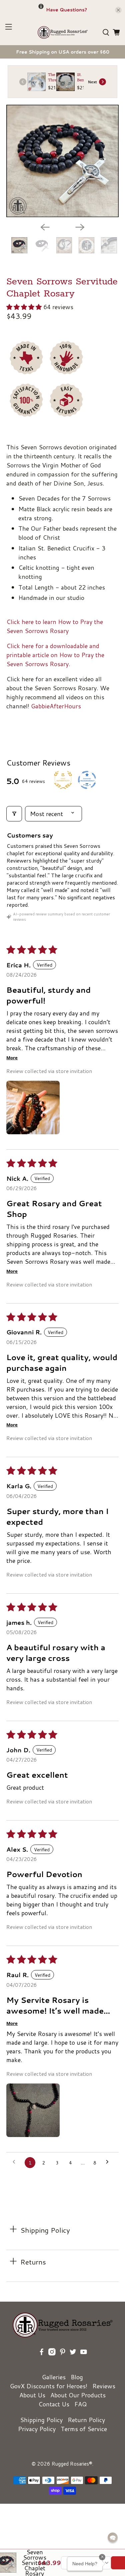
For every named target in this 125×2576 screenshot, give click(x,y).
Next (92, 82)
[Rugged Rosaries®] (63, 32)
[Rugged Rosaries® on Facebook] (42, 2361)
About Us (32, 2395)
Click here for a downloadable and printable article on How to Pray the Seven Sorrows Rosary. (55, 655)
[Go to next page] (109, 2162)
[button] (24, 307)
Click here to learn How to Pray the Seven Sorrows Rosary (55, 626)
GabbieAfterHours (56, 706)
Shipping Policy (41, 2420)
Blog (77, 2377)
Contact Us (54, 2404)
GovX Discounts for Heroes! (49, 2386)
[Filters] (14, 814)
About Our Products (78, 2395)
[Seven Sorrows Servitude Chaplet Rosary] (62, 161)
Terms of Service (84, 2429)
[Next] (80, 227)
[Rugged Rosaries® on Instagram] (52, 2361)
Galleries (54, 2377)
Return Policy (86, 2420)
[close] (118, 10)
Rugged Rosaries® (72, 2464)
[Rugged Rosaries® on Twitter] (73, 2361)
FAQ (80, 2404)
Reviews (104, 2386)
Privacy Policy (37, 2429)
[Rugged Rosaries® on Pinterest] (63, 2361)
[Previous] (45, 227)
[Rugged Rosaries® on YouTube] (84, 2361)
